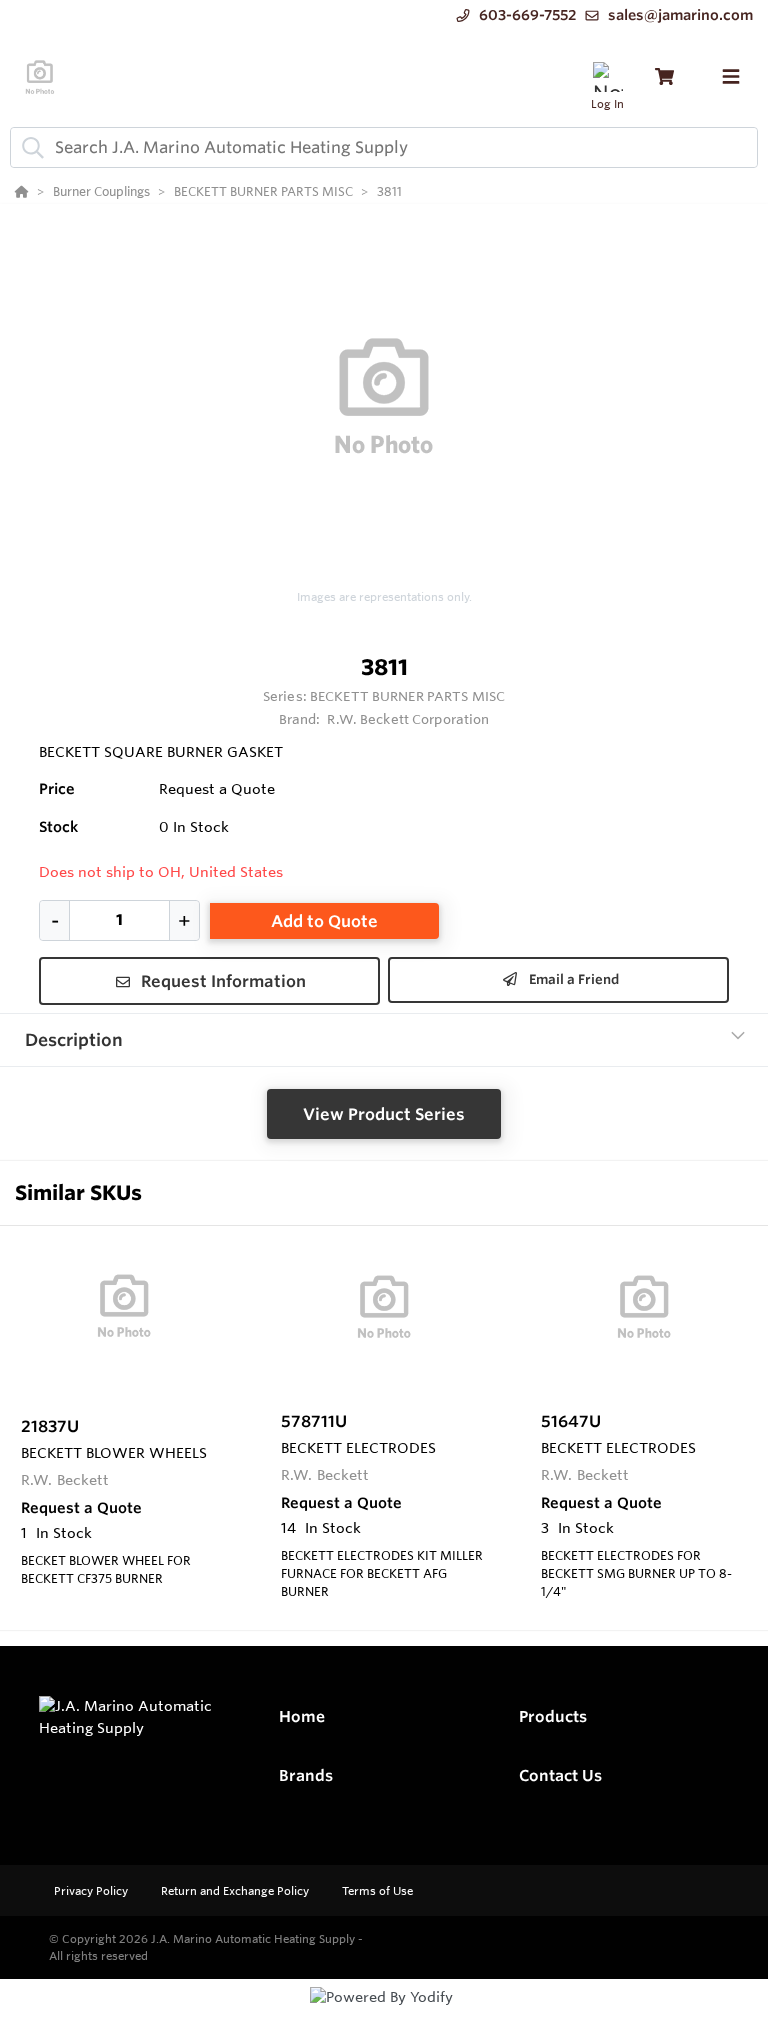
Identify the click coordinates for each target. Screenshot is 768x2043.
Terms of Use (377, 1891)
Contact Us (560, 1775)
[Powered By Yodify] (384, 2015)
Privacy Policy (92, 1891)
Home (302, 1716)
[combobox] (384, 147)
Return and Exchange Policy (236, 1891)
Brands (306, 1775)
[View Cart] (664, 76)
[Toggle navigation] (731, 77)
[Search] (29, 147)
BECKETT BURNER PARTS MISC (407, 696)
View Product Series (384, 1114)
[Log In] (607, 76)
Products (553, 1716)
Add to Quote (324, 921)
